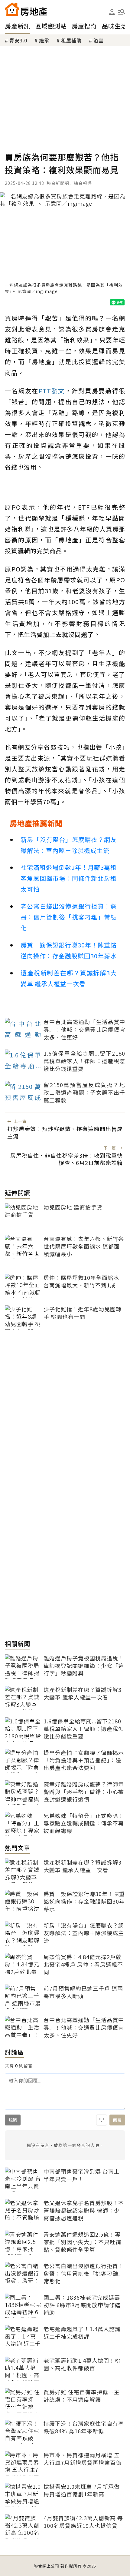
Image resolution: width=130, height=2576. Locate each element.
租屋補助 (71, 40)
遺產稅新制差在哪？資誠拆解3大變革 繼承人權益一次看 (69, 978)
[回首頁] (26, 9)
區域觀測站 (51, 26)
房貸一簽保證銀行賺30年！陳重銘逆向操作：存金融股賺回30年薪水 (69, 950)
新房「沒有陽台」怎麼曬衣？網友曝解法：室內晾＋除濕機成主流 (69, 845)
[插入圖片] (102, 2120)
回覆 (117, 2120)
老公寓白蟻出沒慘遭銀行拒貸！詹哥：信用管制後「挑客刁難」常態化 (69, 917)
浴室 (99, 40)
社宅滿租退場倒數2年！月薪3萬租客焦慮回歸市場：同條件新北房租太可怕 (69, 878)
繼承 (44, 40)
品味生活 (115, 26)
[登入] (112, 12)
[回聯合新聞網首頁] (12, 9)
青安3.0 (18, 40)
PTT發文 (52, 391)
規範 (13, 2120)
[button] (122, 12)
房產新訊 (18, 26)
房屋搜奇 (84, 26)
